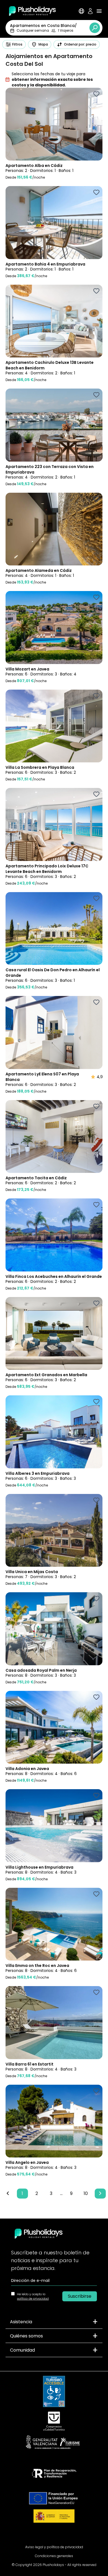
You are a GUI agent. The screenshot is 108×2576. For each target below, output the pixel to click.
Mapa (43, 44)
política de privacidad (33, 2299)
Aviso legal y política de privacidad (54, 2547)
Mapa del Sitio (54, 2538)
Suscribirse (80, 2296)
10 (86, 2193)
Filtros (17, 44)
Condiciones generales (54, 2556)
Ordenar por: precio (80, 44)
